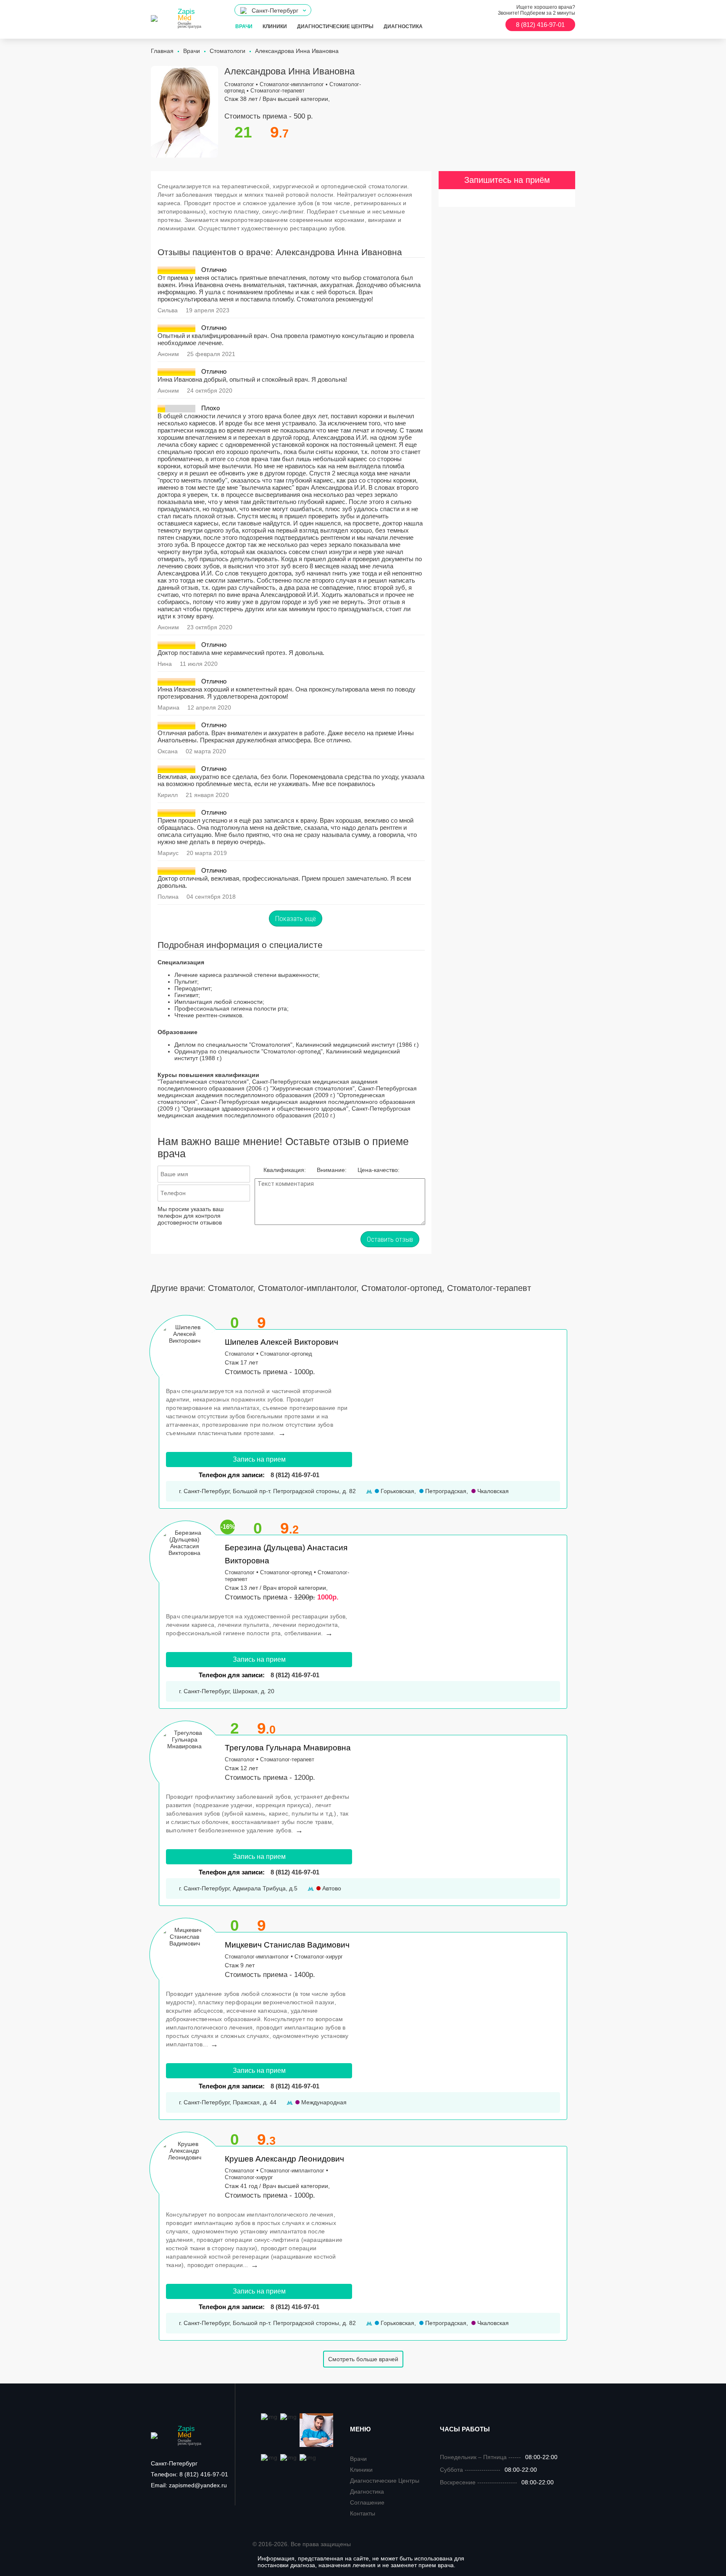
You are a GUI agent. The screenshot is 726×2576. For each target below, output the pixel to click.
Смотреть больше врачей (363, 2359)
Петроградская (445, 1491)
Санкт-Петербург (174, 2463)
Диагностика (403, 26)
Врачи (244, 26)
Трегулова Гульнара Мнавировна (288, 1748)
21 (243, 132)
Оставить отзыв (390, 1239)
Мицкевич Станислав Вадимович (287, 1945)
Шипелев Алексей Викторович (281, 1342)
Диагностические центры (335, 26)
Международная (323, 2102)
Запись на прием (259, 1459)
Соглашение (367, 2502)
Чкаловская (492, 1491)
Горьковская (397, 1491)
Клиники (275, 26)
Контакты (363, 2513)
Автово (331, 1888)
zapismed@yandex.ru (189, 2485)
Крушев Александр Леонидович (284, 2159)
